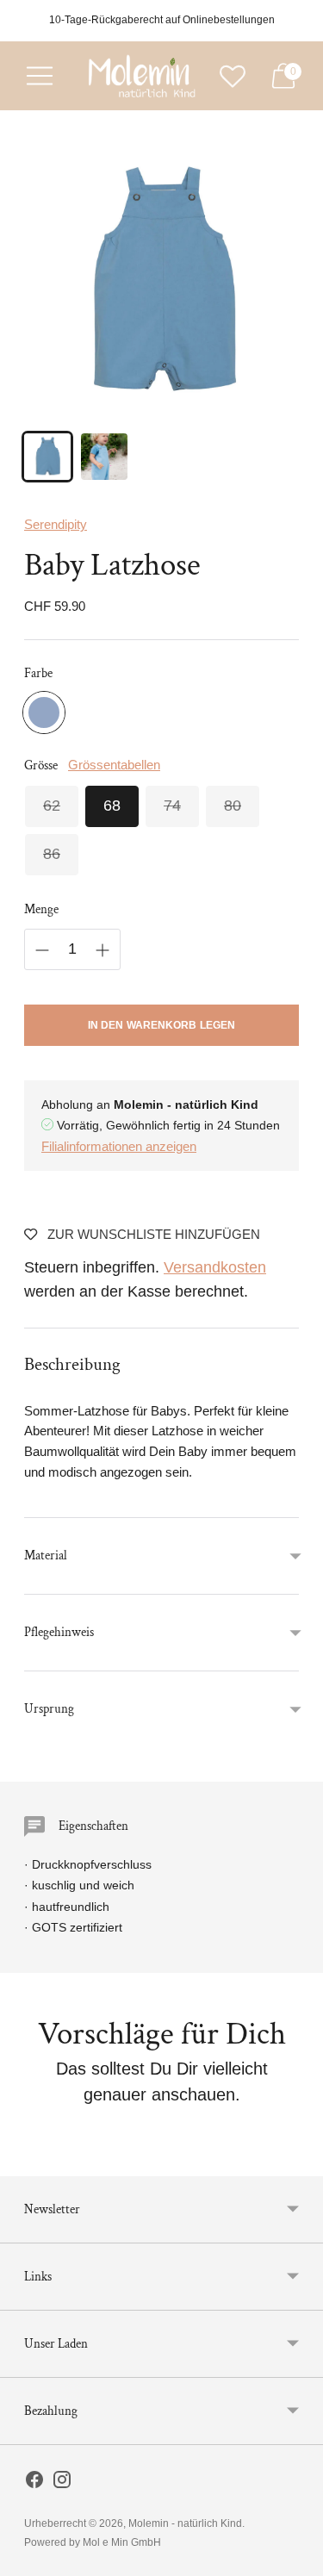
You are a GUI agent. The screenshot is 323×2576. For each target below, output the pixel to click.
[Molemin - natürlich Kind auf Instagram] (62, 2483)
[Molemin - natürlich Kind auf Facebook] (34, 2483)
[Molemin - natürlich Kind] (140, 76)
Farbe (38, 673)
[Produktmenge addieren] (102, 950)
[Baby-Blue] (44, 712)
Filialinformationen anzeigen (119, 1146)
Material (46, 1556)
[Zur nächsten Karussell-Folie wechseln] (299, 2162)
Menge (41, 909)
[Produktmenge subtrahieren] (42, 950)
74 (172, 806)
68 (112, 806)
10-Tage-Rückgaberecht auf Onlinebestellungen (162, 20)
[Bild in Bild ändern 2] (104, 457)
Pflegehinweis (59, 1632)
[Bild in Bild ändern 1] (47, 457)
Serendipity (56, 524)
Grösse (41, 765)
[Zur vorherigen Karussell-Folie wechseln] (24, 2162)
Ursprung (49, 1709)
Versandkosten (215, 1267)
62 (52, 806)
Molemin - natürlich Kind (185, 2523)
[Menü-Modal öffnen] (40, 76)
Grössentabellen (114, 765)
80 (233, 806)
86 (52, 854)
